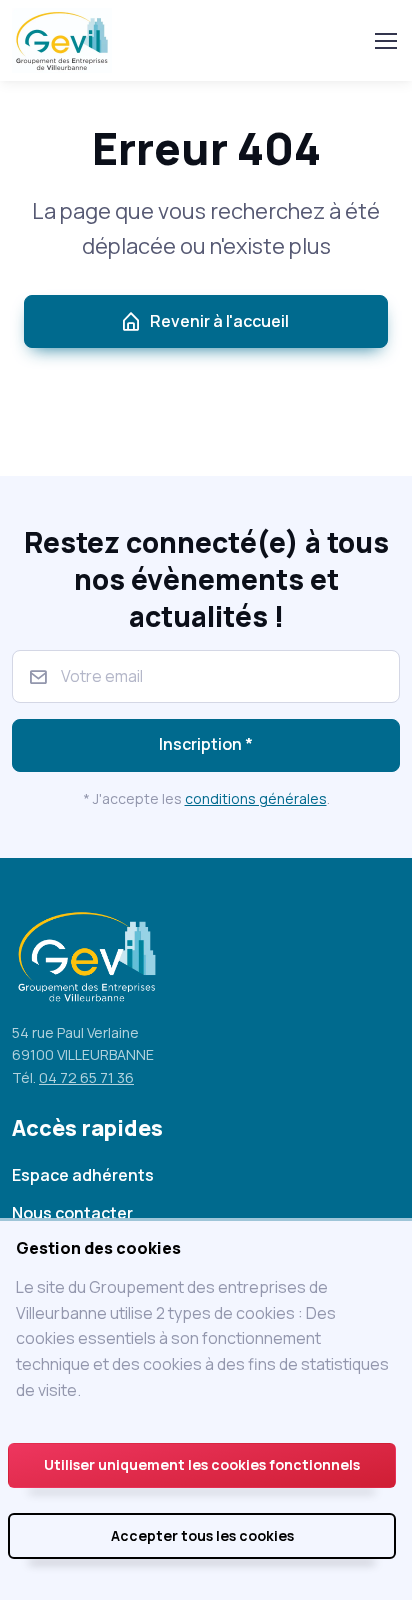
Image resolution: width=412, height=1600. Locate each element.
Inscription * (206, 744)
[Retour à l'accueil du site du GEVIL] (65, 40)
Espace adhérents (83, 1175)
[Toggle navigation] (385, 41)
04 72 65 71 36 (86, 1077)
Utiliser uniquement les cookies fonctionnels (202, 1464)
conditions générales (256, 798)
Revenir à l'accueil (219, 321)
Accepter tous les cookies (202, 1535)
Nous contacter (72, 1213)
